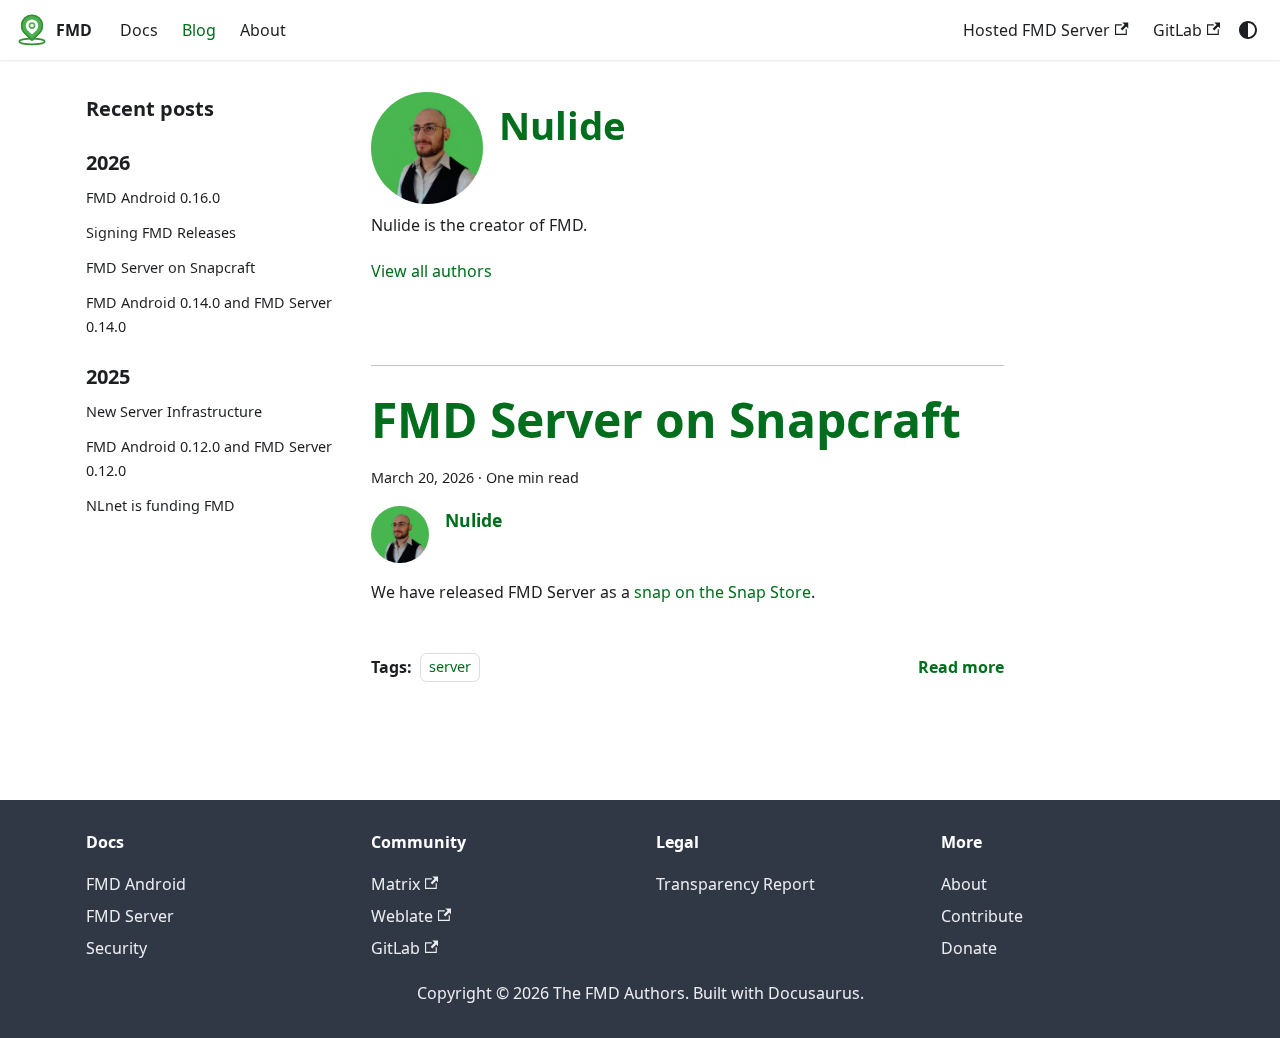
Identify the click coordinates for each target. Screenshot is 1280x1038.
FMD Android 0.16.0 (153, 198)
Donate (969, 948)
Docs (139, 30)
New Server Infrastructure (174, 412)
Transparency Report (735, 884)
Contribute (982, 916)
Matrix (395, 884)
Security (116, 948)
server (450, 667)
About (263, 30)
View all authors (431, 271)
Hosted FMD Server (1036, 30)
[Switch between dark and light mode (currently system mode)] (1248, 30)
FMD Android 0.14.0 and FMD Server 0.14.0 (209, 315)
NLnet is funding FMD (160, 506)
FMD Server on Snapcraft (170, 268)
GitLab (1177, 30)
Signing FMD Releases (161, 233)
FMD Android (136, 884)
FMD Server (130, 916)
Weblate (402, 916)
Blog (199, 30)
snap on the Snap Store (722, 592)
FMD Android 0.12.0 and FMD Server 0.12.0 (209, 459)
